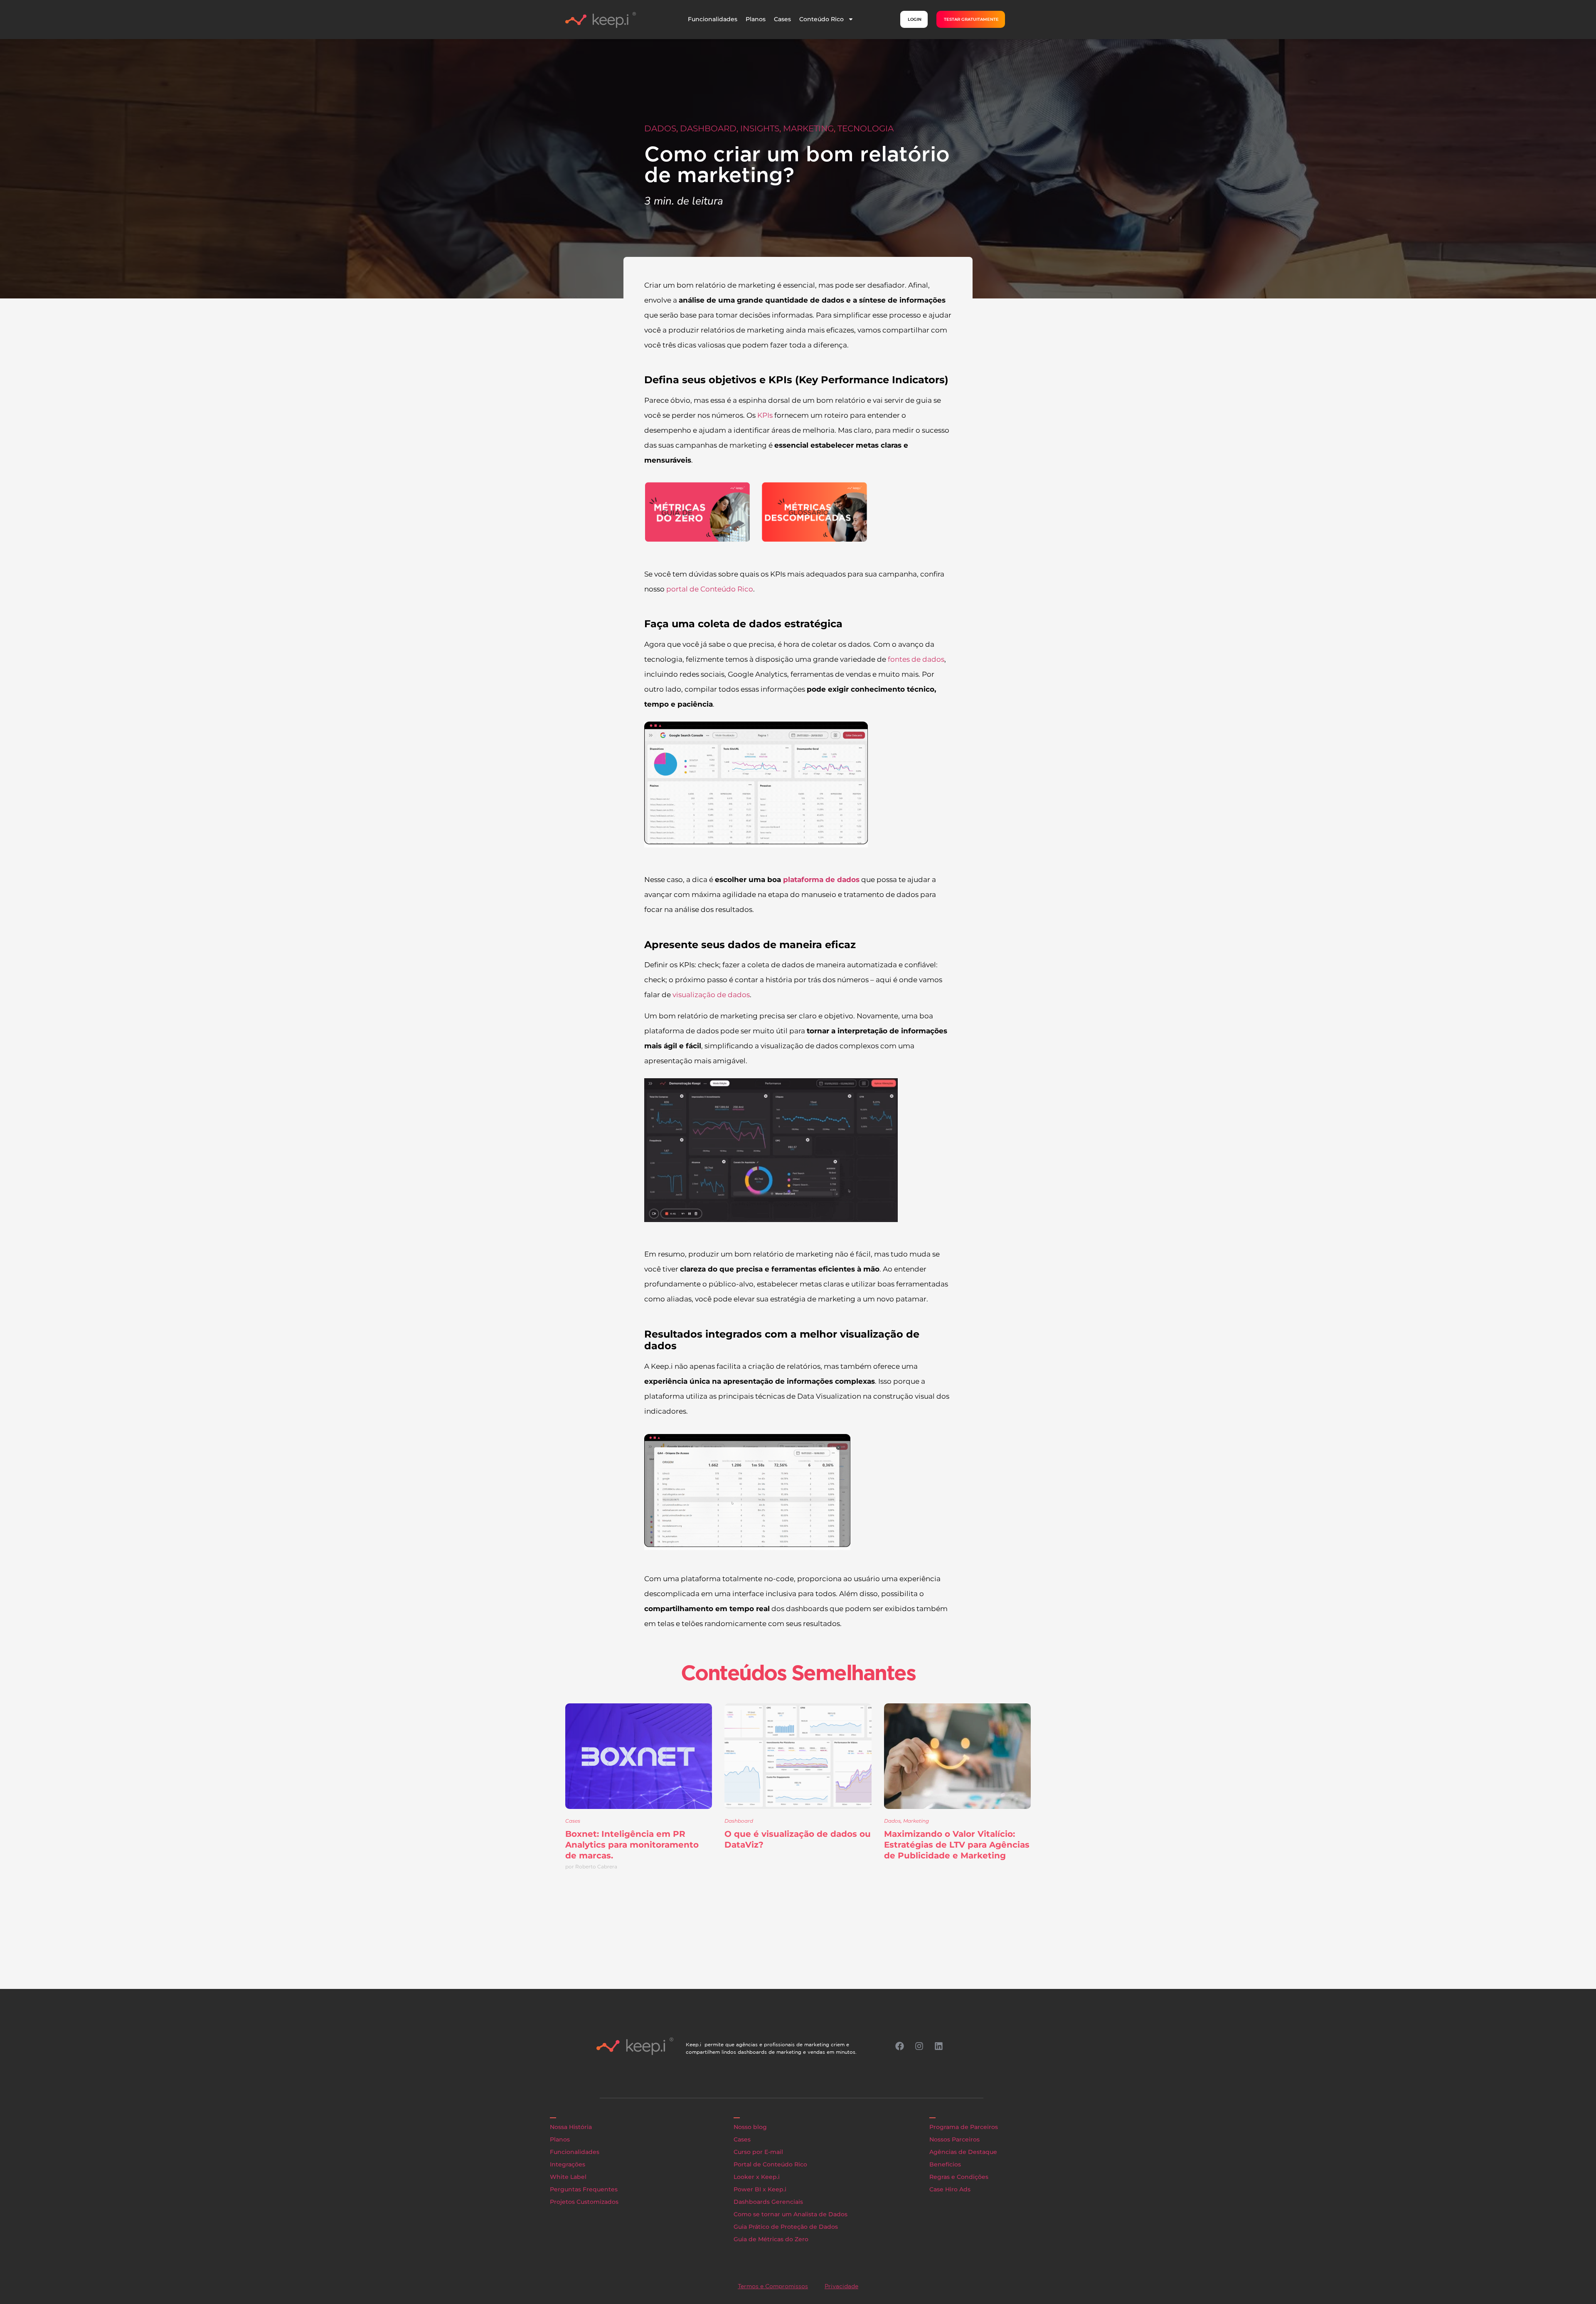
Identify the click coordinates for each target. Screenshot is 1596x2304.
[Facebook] (899, 2046)
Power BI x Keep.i (760, 2189)
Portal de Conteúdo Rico (770, 2164)
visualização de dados (711, 995)
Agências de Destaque (963, 2152)
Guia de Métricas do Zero (771, 2239)
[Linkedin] (938, 2046)
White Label (568, 2177)
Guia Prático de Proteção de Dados (786, 2227)
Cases (782, 19)
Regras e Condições (959, 2177)
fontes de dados (916, 659)
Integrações (568, 2164)
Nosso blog (750, 2127)
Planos (756, 19)
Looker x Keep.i (757, 2177)
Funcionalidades (713, 19)
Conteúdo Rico (821, 19)
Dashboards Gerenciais (768, 2202)
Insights (760, 128)
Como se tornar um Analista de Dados (791, 2214)
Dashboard (708, 128)
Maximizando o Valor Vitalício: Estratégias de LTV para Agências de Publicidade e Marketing (957, 1845)
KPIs (765, 415)
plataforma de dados (821, 880)
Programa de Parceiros (964, 2127)
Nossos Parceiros (954, 2139)
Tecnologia (866, 128)
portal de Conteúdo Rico (710, 589)
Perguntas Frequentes (584, 2189)
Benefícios (945, 2164)
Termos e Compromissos (773, 2286)
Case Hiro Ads (950, 2189)
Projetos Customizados (584, 2202)
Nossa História (571, 2127)
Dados (660, 128)
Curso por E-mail (758, 2152)
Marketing (808, 128)
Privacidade (841, 2286)
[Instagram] (919, 2046)
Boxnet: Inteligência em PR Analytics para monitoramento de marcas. (632, 1845)
